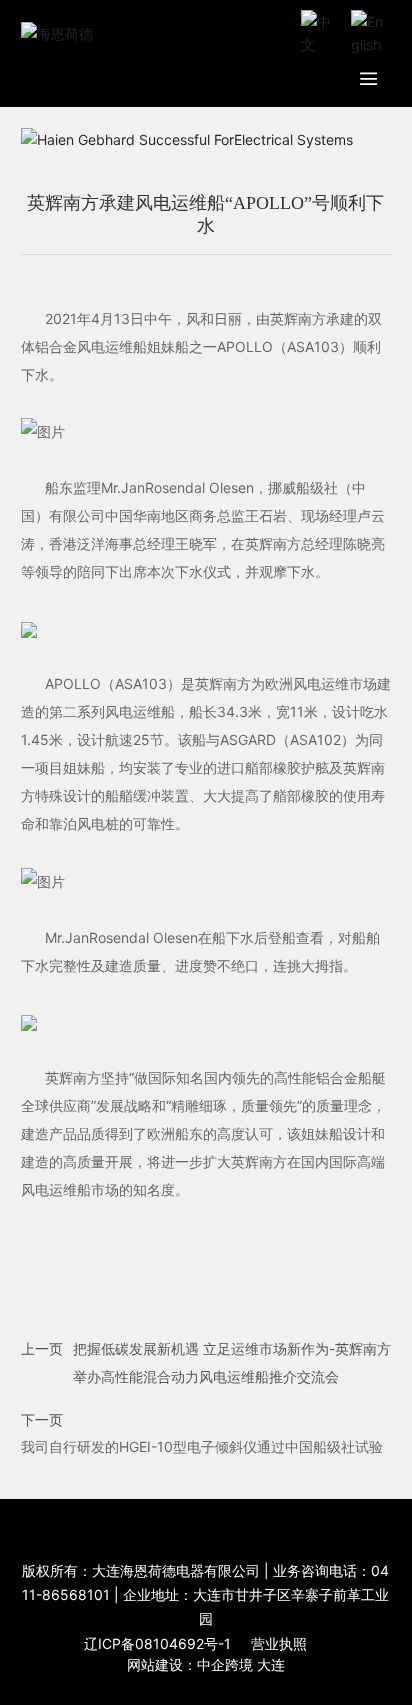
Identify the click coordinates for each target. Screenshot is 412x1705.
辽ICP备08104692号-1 (157, 1643)
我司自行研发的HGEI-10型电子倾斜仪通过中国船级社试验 (202, 1446)
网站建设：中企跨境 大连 (206, 1664)
